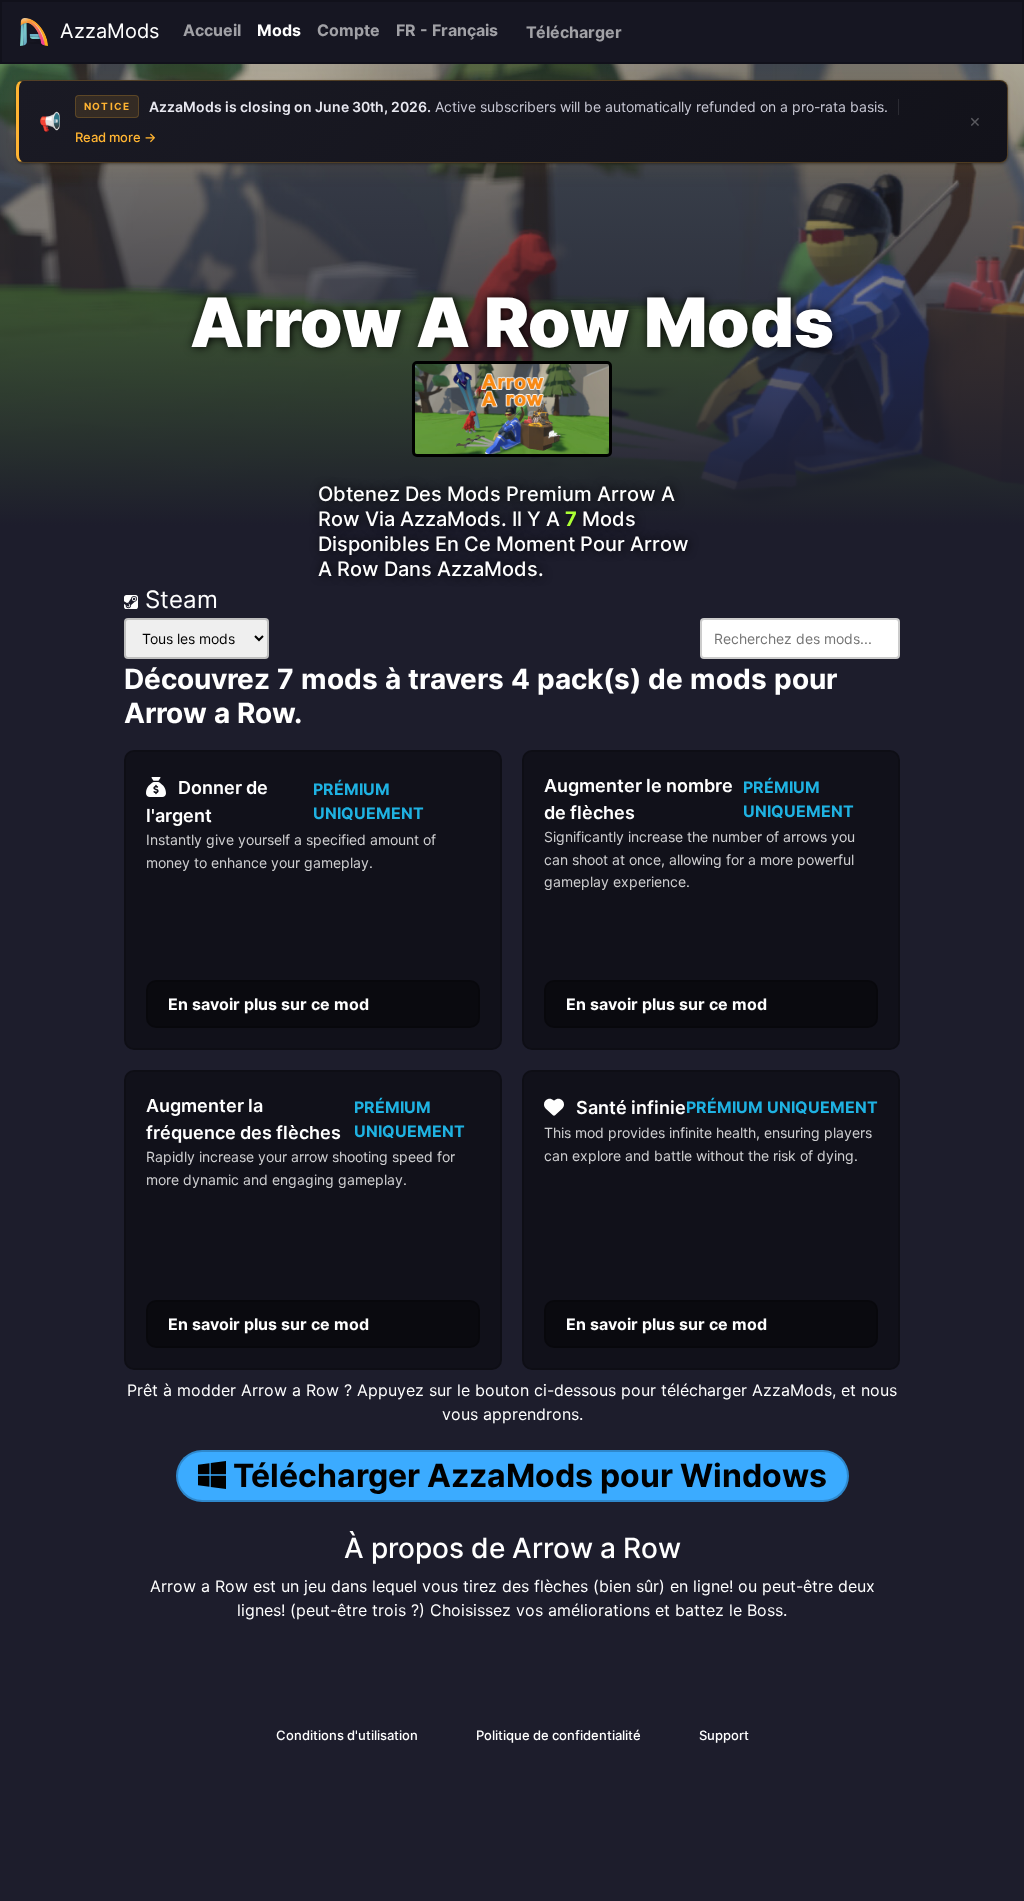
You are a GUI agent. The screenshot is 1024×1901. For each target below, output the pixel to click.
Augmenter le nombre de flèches (638, 799)
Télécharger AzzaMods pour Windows (530, 1475)
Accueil (212, 30)
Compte (348, 30)
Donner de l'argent (207, 801)
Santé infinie (631, 1107)
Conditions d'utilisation (347, 1735)
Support (724, 1735)
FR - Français (447, 30)
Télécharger (574, 32)
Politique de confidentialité (558, 1735)
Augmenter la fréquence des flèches (243, 1119)
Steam (178, 599)
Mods (279, 30)
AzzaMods (109, 31)
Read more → (115, 137)
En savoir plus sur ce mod (268, 1004)
